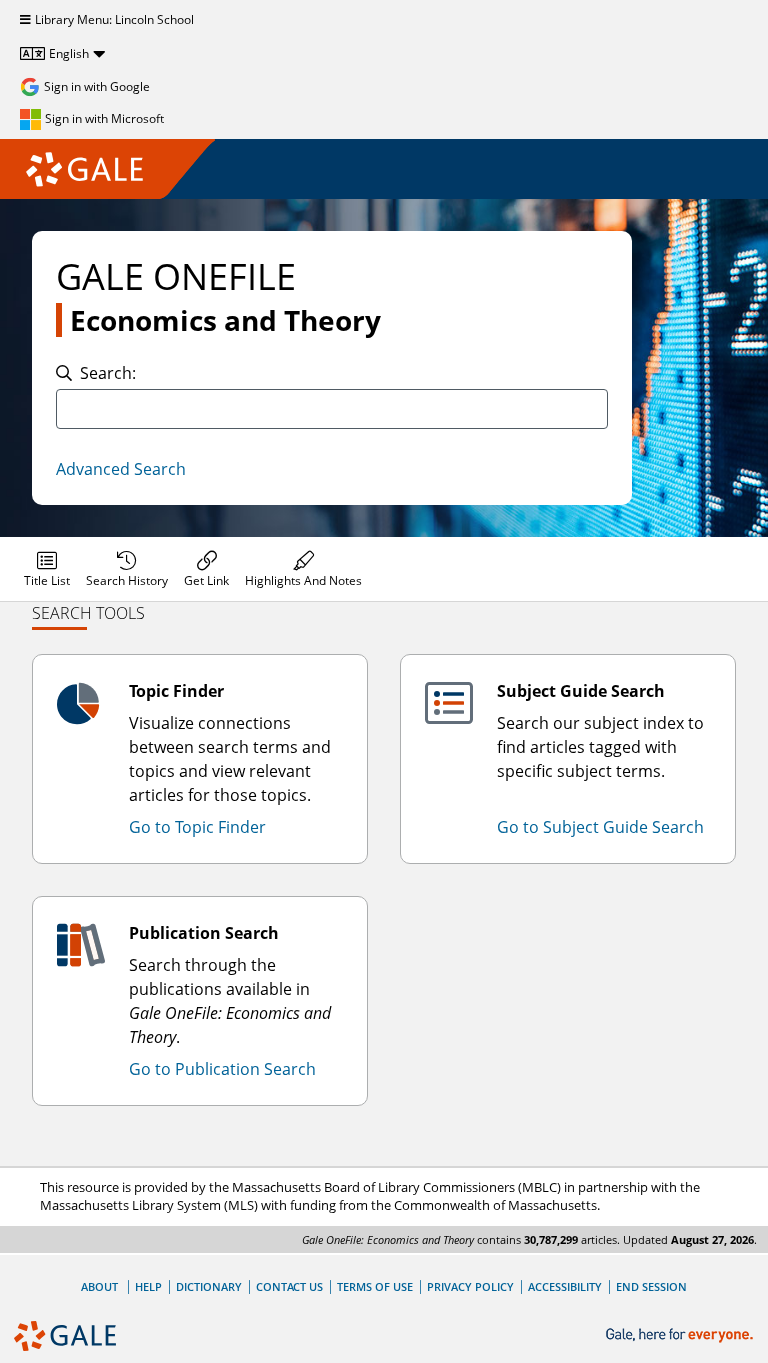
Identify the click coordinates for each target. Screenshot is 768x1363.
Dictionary (209, 1286)
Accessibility (565, 1286)
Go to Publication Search (222, 1069)
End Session (651, 1286)
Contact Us (289, 1286)
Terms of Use (375, 1286)
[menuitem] (47, 569)
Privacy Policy (470, 1286)
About (99, 1286)
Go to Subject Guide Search (600, 827)
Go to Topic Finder (197, 827)
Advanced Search (121, 469)
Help (148, 1286)
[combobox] (332, 409)
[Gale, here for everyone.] (681, 1335)
